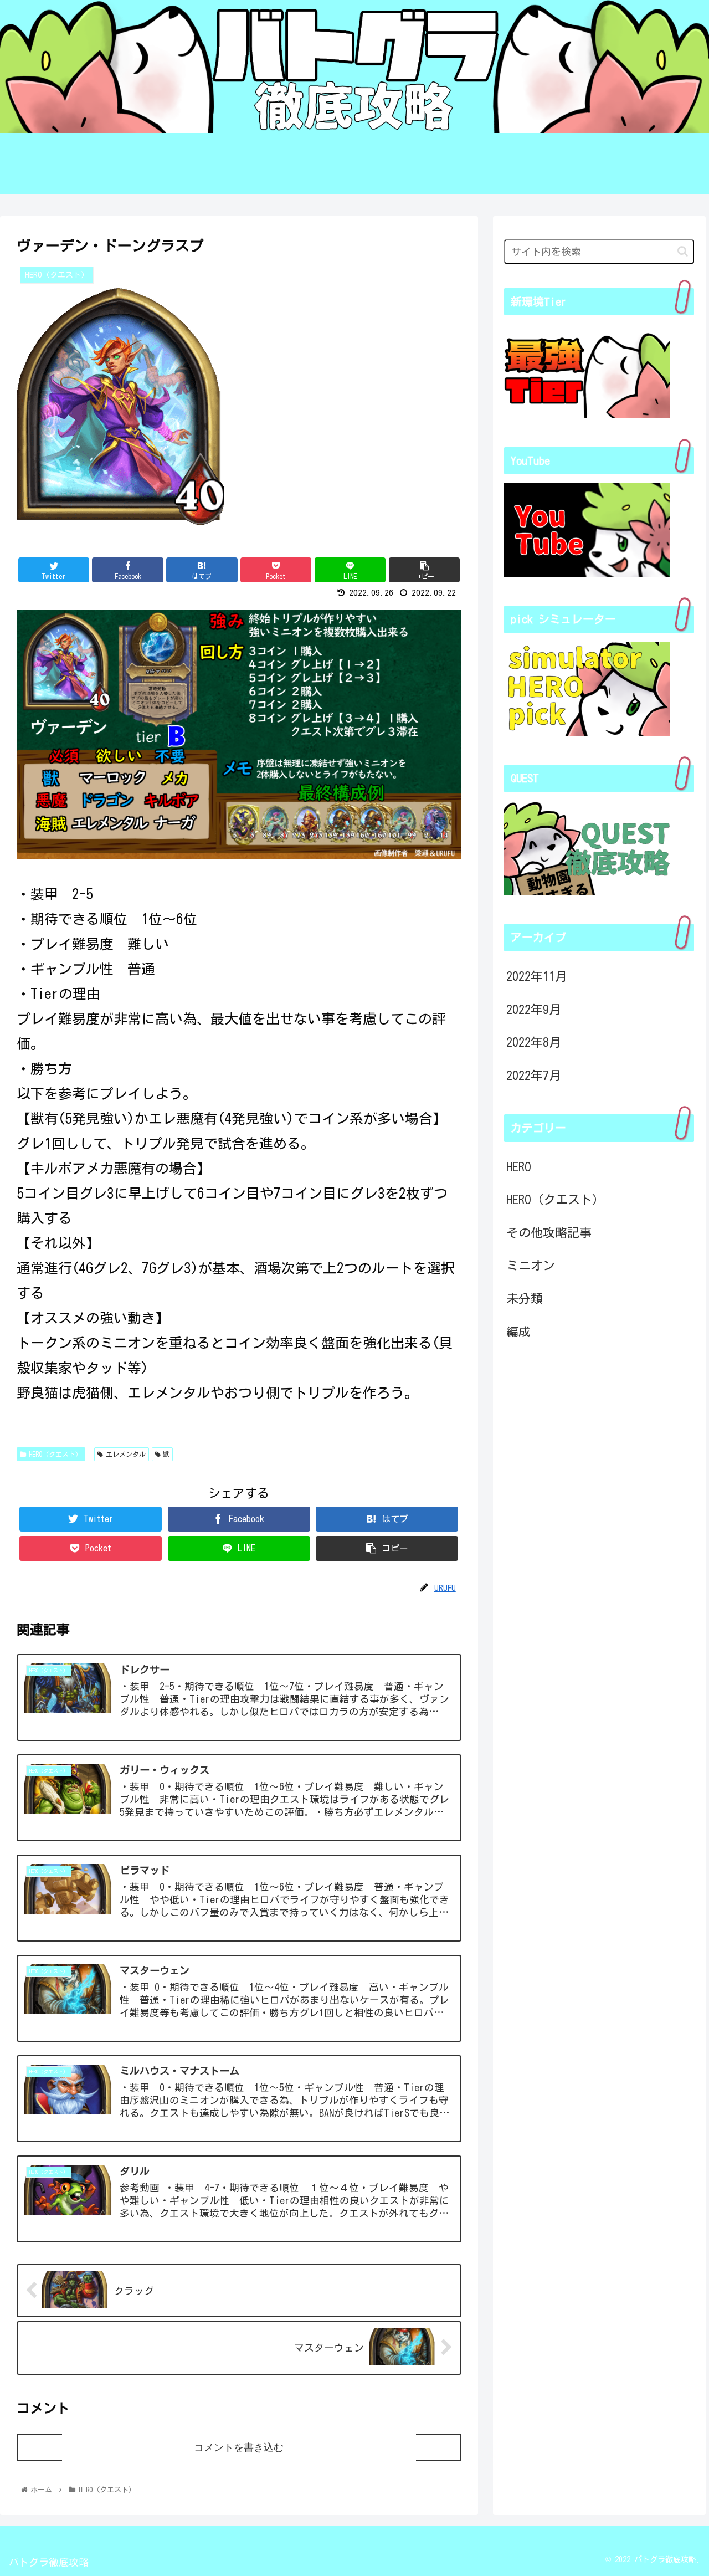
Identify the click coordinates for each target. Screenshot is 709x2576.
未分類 (525, 1299)
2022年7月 (534, 1075)
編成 (518, 1331)
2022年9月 (534, 1009)
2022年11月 (537, 976)
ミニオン (531, 1266)
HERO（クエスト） (55, 1454)
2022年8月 (534, 1042)
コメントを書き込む (239, 2447)
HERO (519, 1166)
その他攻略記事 (549, 1232)
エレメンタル (126, 1454)
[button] (683, 251)
